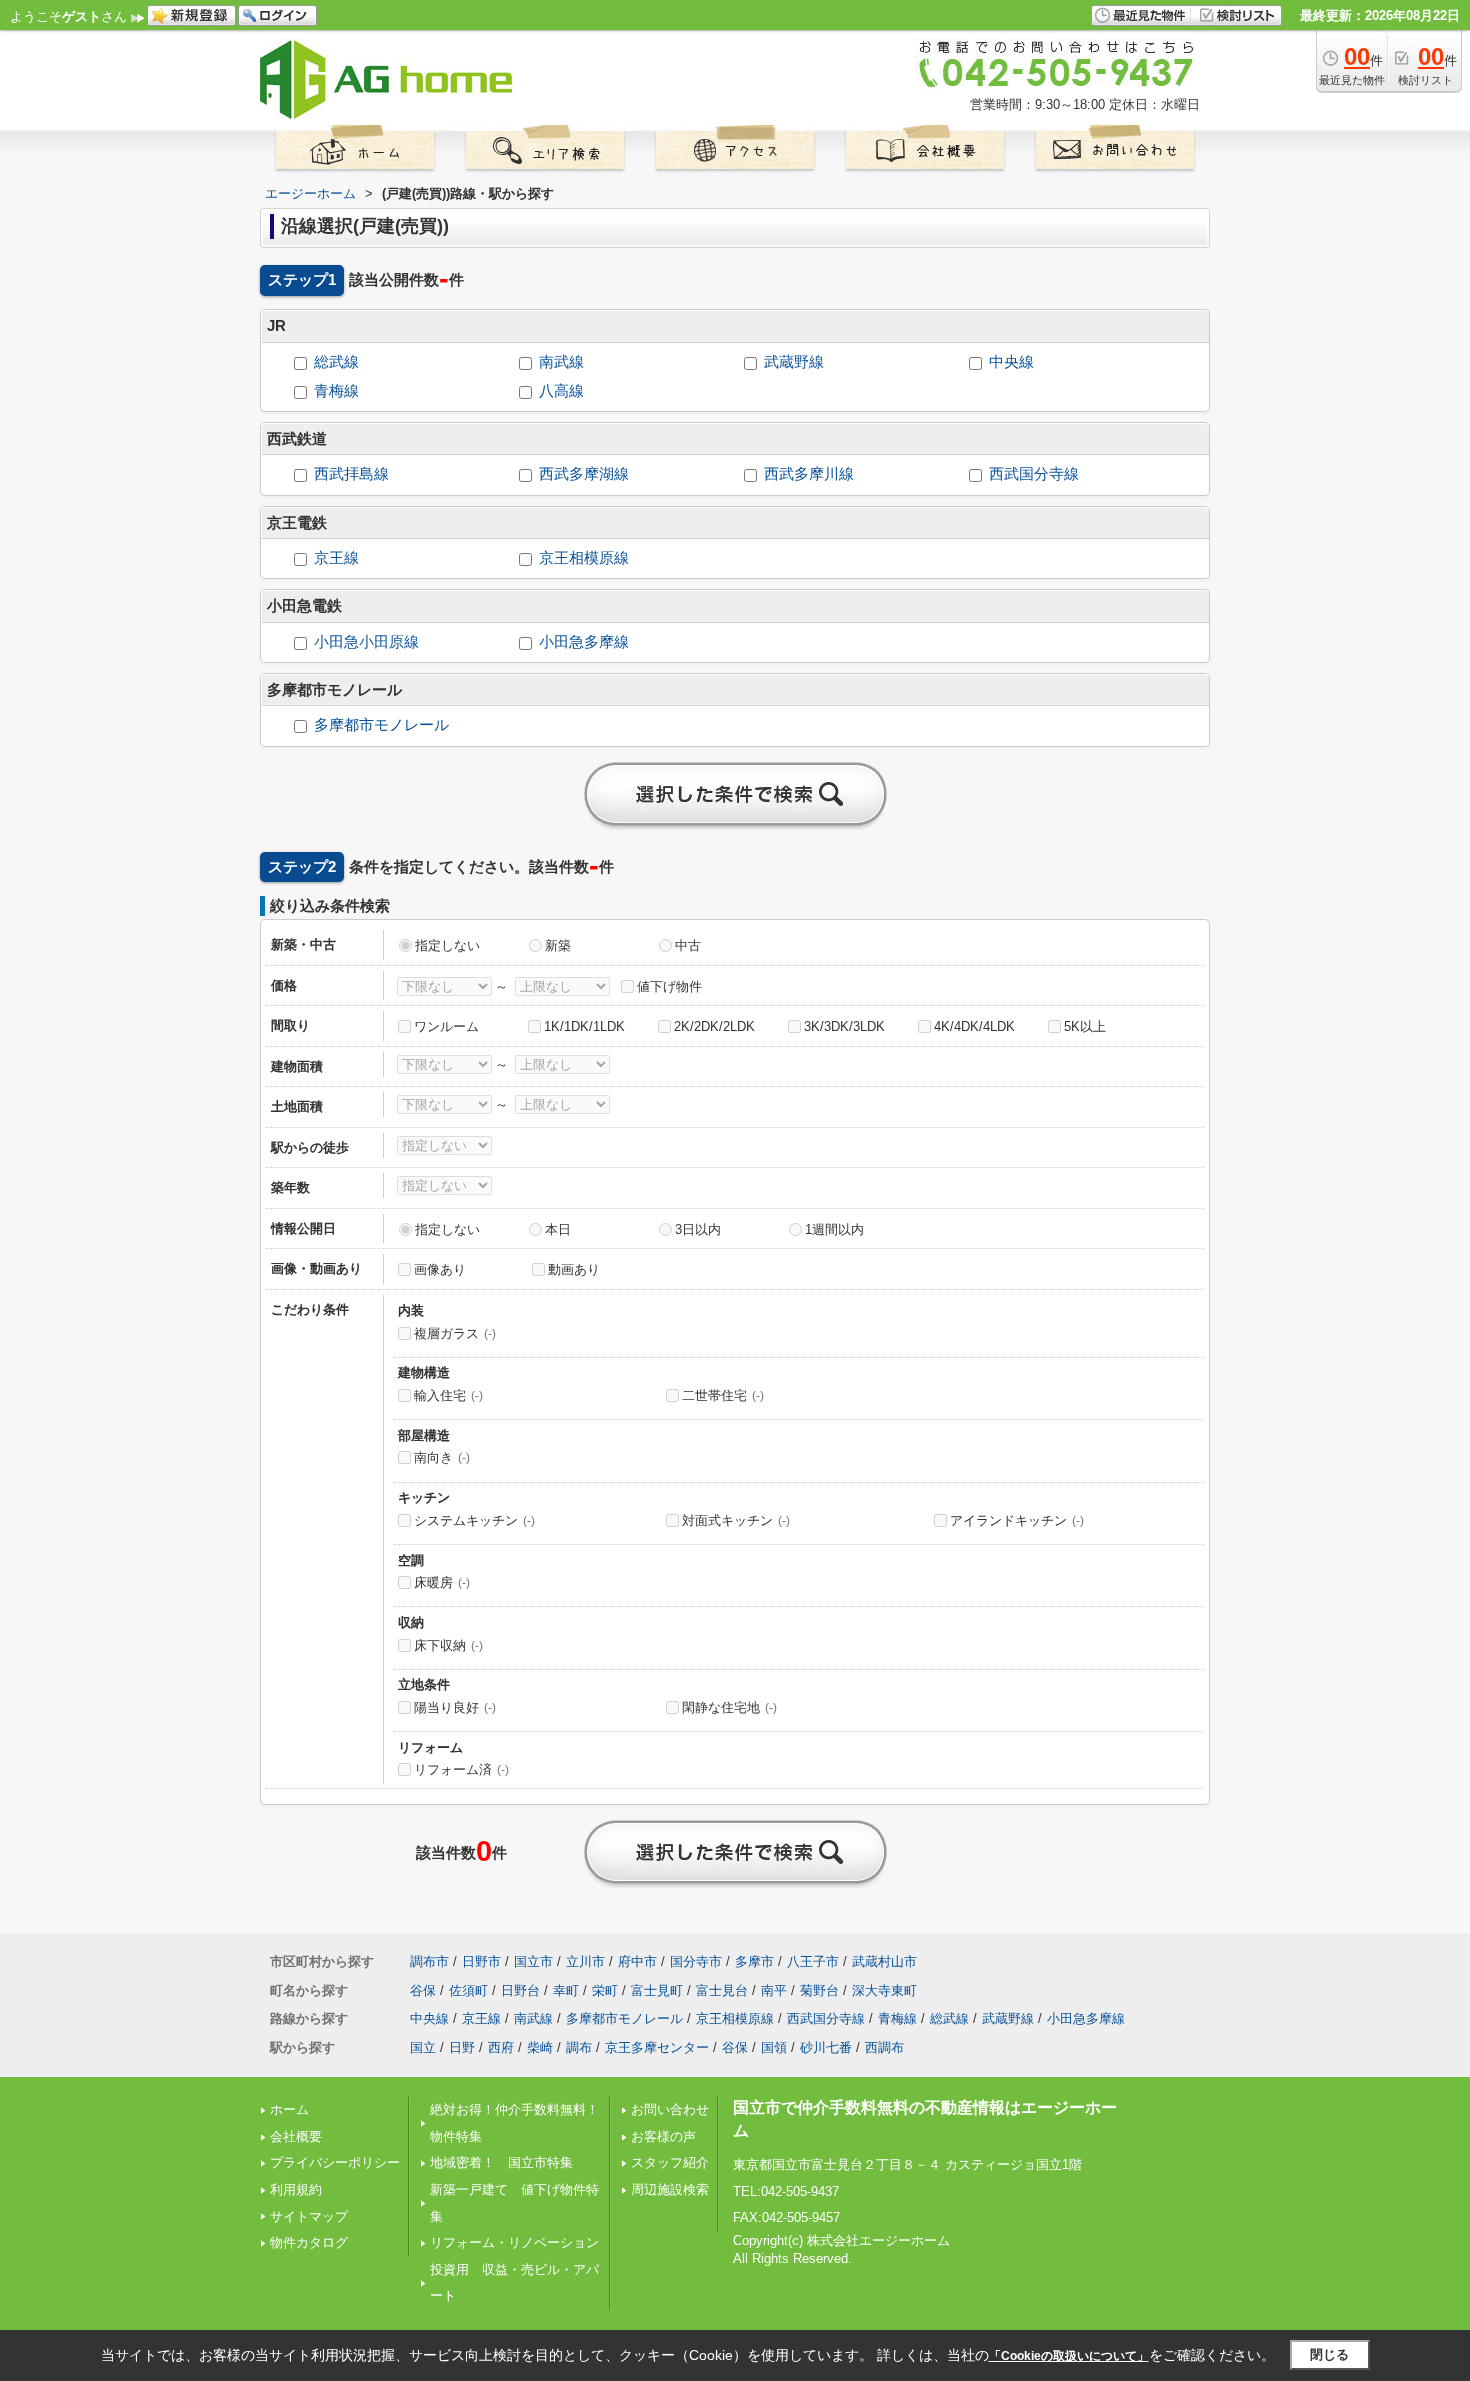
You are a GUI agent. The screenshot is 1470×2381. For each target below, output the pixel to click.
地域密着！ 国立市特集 (501, 2162)
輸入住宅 (448, 1395)
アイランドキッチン (1017, 1520)
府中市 (637, 1961)
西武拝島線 (351, 474)
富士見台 (722, 1990)
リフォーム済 (461, 1769)
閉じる (1329, 2354)
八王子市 (813, 1961)
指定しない (447, 945)
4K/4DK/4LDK (974, 1026)
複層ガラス (455, 1333)
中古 (688, 945)
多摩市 (754, 1961)
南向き (442, 1457)
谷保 (423, 1990)
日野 (462, 2047)
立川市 (585, 1961)
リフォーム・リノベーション (514, 2242)
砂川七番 (826, 2047)
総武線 (336, 362)
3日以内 (698, 1229)
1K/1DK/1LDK (584, 1026)
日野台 (520, 1990)
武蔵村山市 (884, 1961)
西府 (501, 2047)
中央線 (1011, 362)
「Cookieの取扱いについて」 (1069, 2356)
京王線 (336, 558)
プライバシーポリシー (335, 2162)
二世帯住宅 (723, 1395)
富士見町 (657, 1990)
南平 (774, 1990)
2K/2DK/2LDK (714, 1026)
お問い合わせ (670, 2109)
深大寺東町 (884, 1990)
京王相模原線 (584, 558)
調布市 (429, 1961)
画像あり (440, 1269)
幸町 (566, 1990)
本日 (558, 1229)
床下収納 (448, 1645)
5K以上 (1085, 1026)
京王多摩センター (657, 2047)
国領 (774, 2047)
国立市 (533, 1961)
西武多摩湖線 (584, 474)
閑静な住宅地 (729, 1707)
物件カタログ (309, 2242)
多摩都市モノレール (381, 725)
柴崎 (540, 2047)
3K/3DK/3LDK (844, 1026)
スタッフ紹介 (670, 2162)
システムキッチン (474, 1520)
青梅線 (336, 391)
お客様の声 (663, 2136)
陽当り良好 (455, 1707)
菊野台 (819, 1990)
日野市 (481, 1961)
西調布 (884, 2047)
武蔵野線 (794, 362)
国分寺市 (696, 1961)
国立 (423, 2047)
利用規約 (296, 2189)
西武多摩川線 (809, 474)
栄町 (605, 1990)
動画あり (574, 1269)
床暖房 (442, 1582)
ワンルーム (446, 1026)
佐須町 (468, 1990)
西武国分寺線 (1034, 474)
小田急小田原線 (366, 642)
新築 (558, 945)
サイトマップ (309, 2216)
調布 (579, 2047)
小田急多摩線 (584, 642)
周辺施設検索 (670, 2189)
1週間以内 (834, 1229)
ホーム (289, 2109)
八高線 (561, 391)
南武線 (561, 362)
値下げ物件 (669, 986)
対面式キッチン (736, 1520)
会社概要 (296, 2136)
